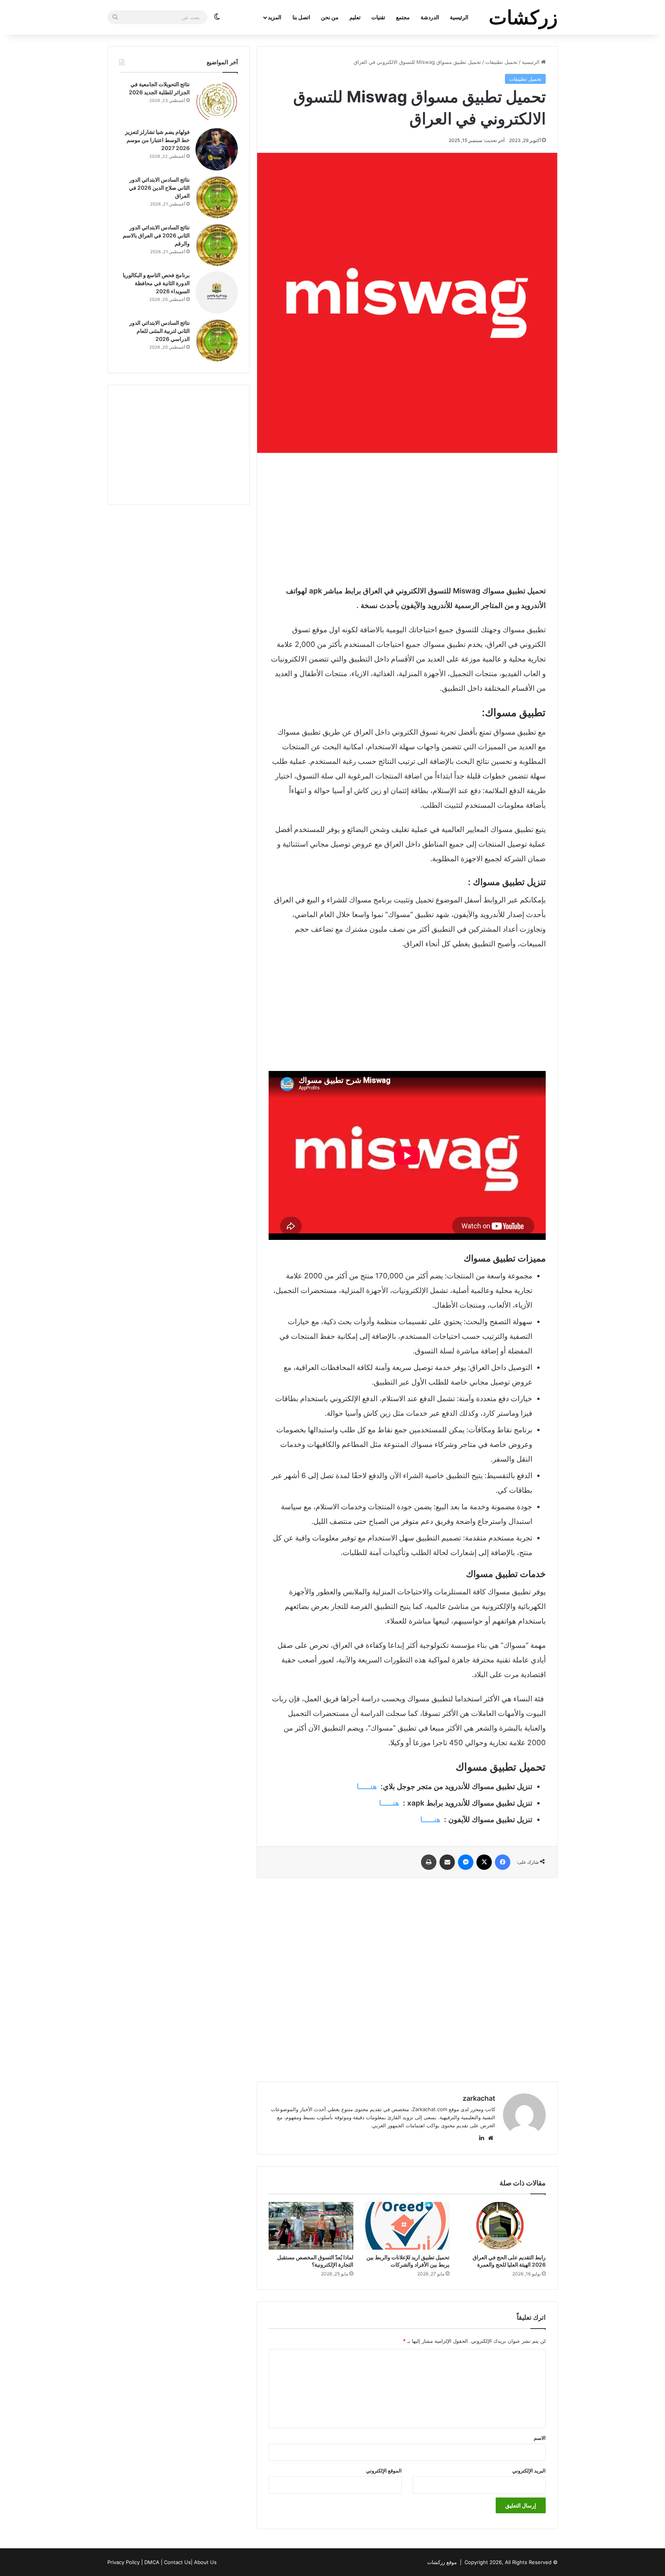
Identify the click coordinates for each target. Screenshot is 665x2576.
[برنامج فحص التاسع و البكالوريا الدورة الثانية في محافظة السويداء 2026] (217, 292)
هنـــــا (367, 1787)
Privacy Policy (124, 2562)
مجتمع (403, 17)
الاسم (540, 2438)
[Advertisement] (407, 518)
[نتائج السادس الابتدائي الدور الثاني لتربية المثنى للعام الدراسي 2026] (217, 340)
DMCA (152, 2562)
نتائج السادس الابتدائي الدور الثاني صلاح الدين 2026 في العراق (159, 188)
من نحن (330, 17)
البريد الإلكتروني (529, 2471)
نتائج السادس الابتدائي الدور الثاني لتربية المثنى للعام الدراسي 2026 (160, 331)
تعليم (355, 17)
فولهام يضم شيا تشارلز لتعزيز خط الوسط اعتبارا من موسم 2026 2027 (157, 140)
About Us (205, 2562)
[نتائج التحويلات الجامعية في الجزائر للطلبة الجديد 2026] (217, 102)
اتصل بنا (301, 17)
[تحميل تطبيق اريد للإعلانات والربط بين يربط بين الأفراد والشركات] (407, 2226)
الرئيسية (459, 17)
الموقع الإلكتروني (384, 2471)
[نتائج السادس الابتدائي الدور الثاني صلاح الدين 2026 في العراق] (217, 197)
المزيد (275, 17)
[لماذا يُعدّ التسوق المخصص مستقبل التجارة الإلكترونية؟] (311, 2226)
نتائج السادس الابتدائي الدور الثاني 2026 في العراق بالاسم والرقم (156, 235)
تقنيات (378, 17)
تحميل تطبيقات (501, 62)
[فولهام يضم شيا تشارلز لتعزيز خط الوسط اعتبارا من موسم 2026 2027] (217, 149)
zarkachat (479, 2098)
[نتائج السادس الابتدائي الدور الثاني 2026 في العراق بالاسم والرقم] (217, 245)
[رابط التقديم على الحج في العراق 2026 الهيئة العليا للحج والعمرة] (503, 2226)
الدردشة (430, 17)
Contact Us (177, 2562)
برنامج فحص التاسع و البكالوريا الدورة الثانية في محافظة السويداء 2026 (156, 283)
